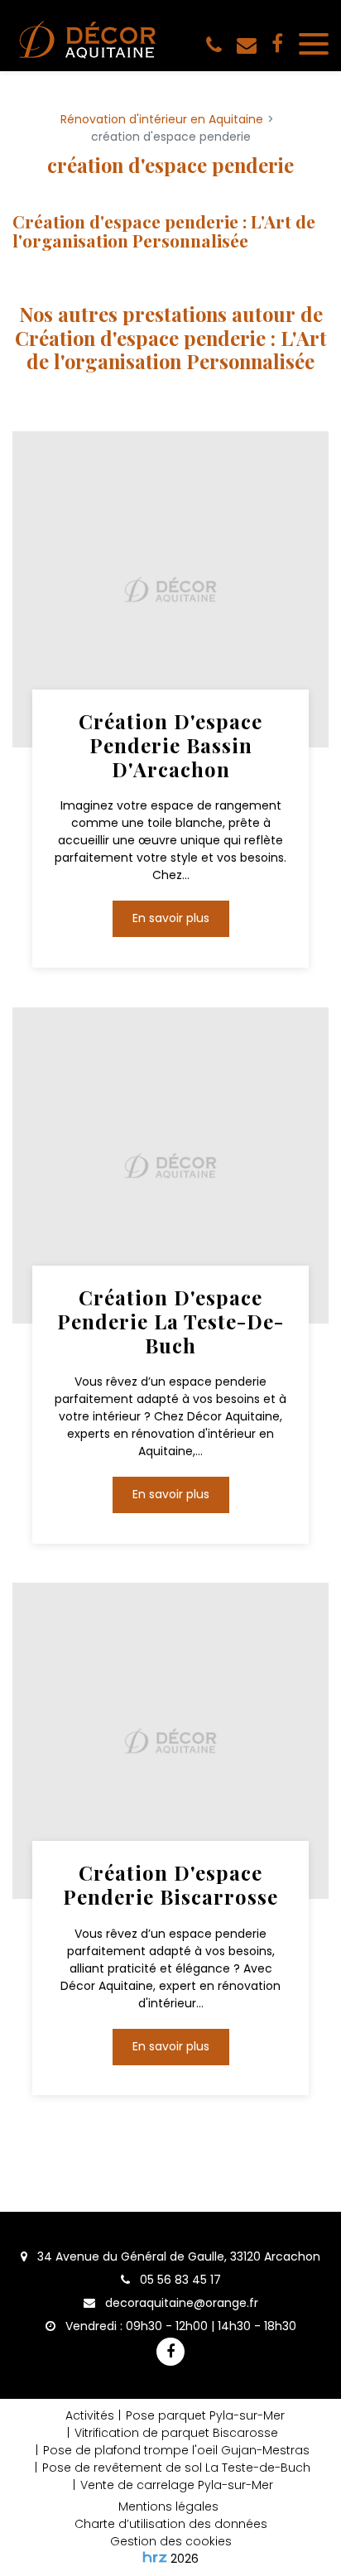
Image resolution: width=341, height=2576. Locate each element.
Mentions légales (168, 2506)
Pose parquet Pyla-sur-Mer (205, 2415)
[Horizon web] (155, 2557)
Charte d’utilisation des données (171, 2524)
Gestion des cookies (171, 2541)
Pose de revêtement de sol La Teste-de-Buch (176, 2468)
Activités (90, 2415)
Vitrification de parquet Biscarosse (176, 2433)
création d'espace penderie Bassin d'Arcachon (170, 745)
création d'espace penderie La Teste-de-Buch (170, 1321)
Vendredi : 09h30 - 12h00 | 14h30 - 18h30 (179, 2326)
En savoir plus (171, 919)
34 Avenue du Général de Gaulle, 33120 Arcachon (177, 2256)
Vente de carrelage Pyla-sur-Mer (177, 2485)
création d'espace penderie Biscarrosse (170, 1885)
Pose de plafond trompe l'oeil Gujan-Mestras (176, 2450)
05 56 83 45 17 (179, 2280)
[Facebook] (277, 45)
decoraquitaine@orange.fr (180, 2303)
